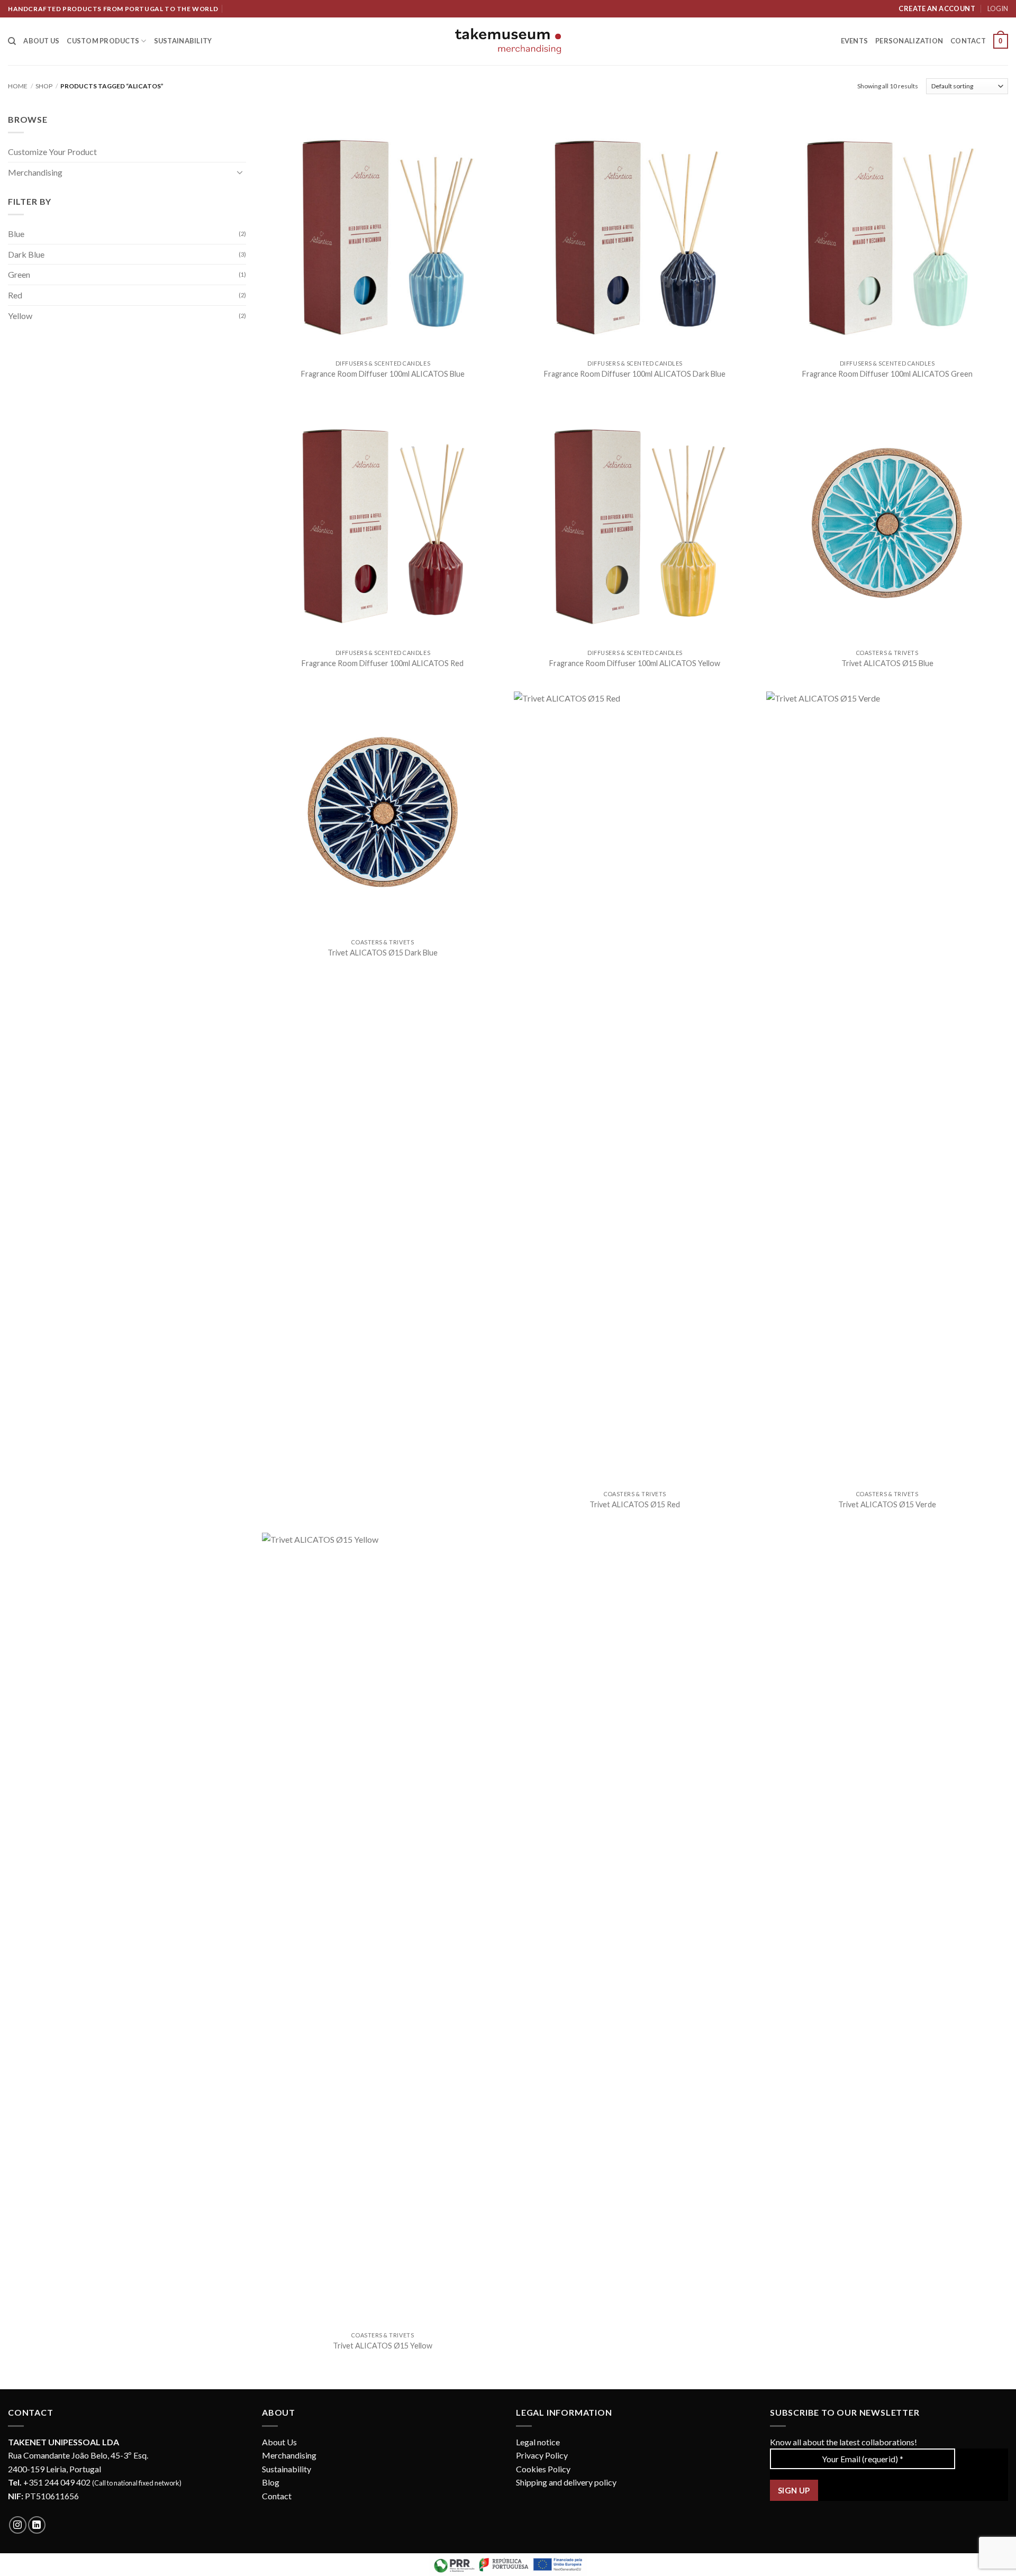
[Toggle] (240, 172)
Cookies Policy (543, 2469)
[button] (1001, 41)
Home (18, 86)
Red (15, 295)
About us (41, 41)
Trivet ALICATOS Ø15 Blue (887, 663)
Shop (44, 86)
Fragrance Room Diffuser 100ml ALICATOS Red (383, 663)
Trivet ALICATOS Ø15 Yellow (383, 2346)
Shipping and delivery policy (566, 2482)
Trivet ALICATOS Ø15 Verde (887, 1504)
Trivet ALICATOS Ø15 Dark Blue (383, 953)
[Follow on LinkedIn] (37, 2525)
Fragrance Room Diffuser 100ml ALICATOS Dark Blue (635, 374)
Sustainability (183, 41)
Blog (271, 2482)
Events (855, 41)
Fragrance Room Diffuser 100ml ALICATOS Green (887, 374)
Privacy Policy (542, 2455)
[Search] (12, 41)
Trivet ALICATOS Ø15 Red (635, 1504)
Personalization (909, 41)
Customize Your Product (52, 152)
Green (19, 274)
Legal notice (538, 2442)
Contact (968, 41)
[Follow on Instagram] (18, 2525)
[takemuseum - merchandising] (508, 41)
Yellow (20, 316)
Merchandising (35, 172)
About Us (279, 2442)
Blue (16, 234)
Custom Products (103, 41)
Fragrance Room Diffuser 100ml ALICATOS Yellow (635, 663)
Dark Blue (26, 254)
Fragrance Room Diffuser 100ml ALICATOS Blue (383, 374)
